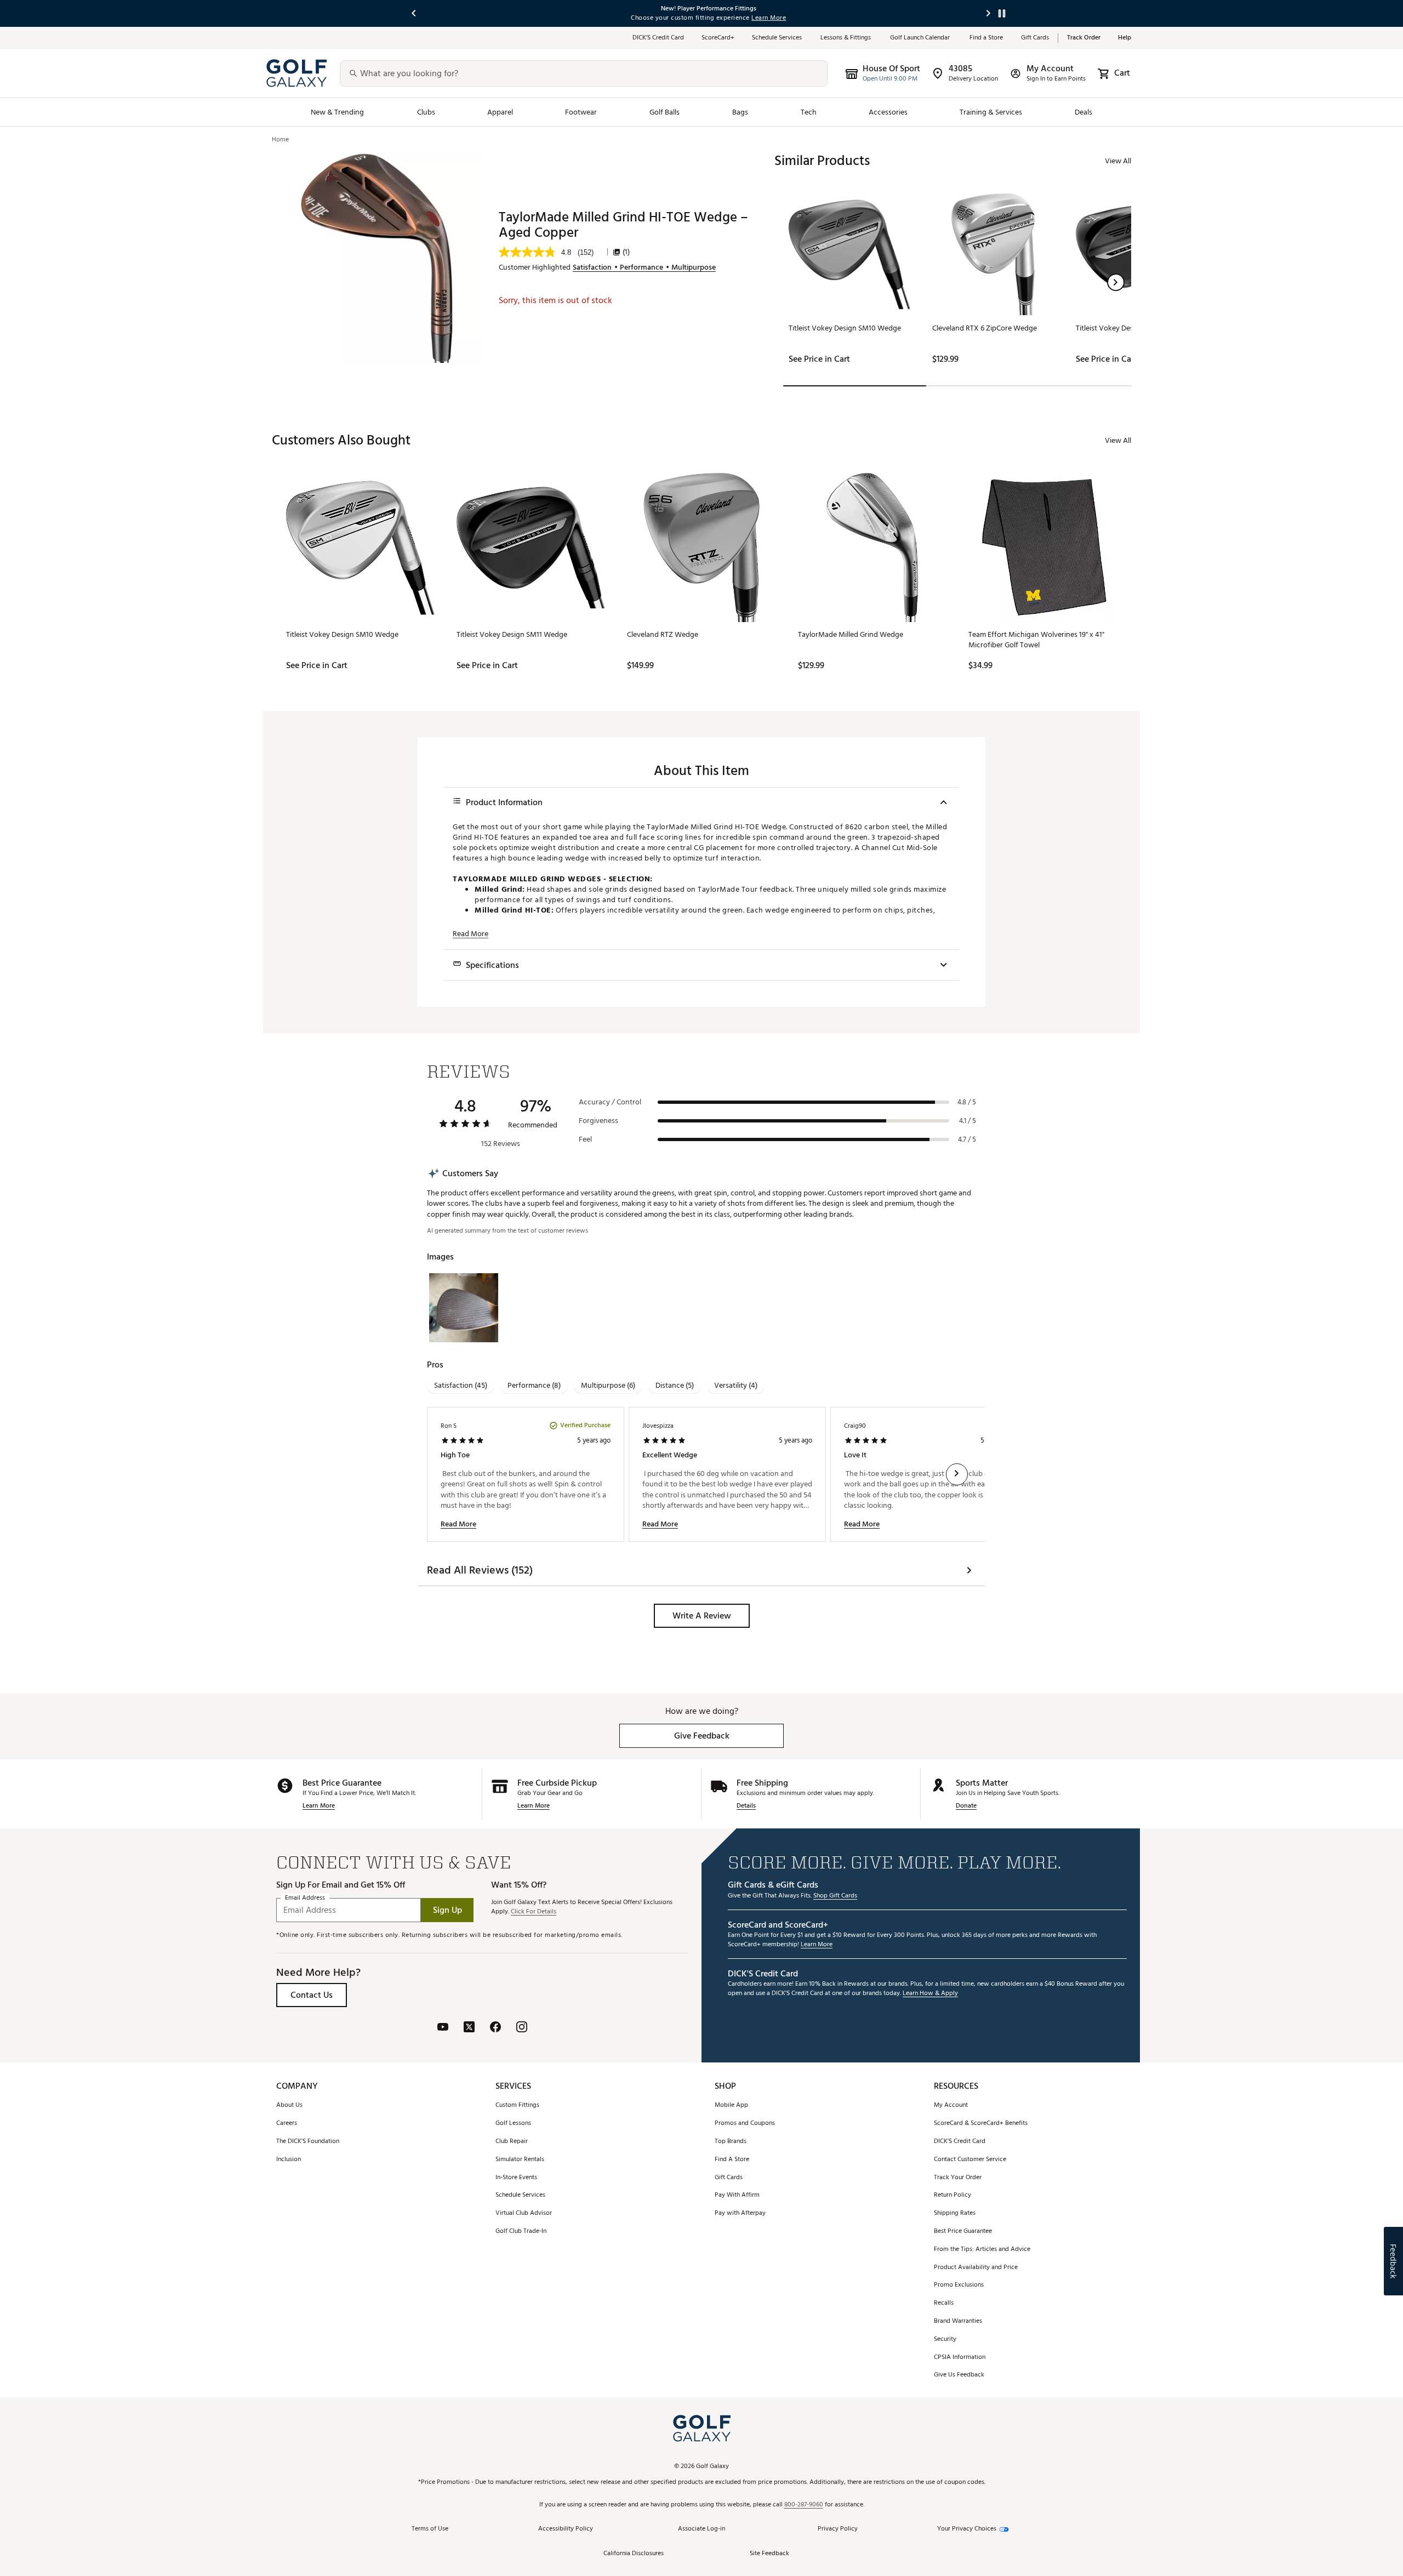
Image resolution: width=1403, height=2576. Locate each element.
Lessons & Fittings (846, 38)
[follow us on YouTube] (443, 2028)
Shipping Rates (955, 2213)
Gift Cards (1035, 38)
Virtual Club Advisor (524, 2213)
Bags (740, 112)
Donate (966, 1806)
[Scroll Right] (957, 1474)
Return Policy (953, 2195)
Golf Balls (665, 112)
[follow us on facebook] (495, 2028)
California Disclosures (634, 2554)
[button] (1116, 282)
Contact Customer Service (970, 2160)
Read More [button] (470, 934)
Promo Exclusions (959, 2285)
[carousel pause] (1002, 13)
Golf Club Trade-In (521, 2232)
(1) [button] (626, 252)
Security (945, 2340)
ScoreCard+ (718, 38)
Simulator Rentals (520, 2160)
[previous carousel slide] (414, 13)
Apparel (500, 112)
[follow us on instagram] (522, 2028)
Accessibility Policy (566, 2529)
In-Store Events (516, 2178)
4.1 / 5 (968, 1121)
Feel (585, 1139)
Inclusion (289, 2160)
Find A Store (732, 2160)
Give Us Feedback (959, 2375)
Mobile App (731, 2105)
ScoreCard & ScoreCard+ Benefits (981, 2124)
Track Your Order (958, 2178)
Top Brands (731, 2142)
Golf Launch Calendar (921, 38)
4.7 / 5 (967, 1139)
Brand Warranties (958, 2321)
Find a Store (986, 38)
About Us (289, 2105)
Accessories (888, 112)
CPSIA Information (960, 2358)
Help (1125, 38)
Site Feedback (769, 2554)
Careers (287, 2124)
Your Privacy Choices (967, 2529)
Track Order (1084, 38)
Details (746, 1806)
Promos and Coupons (745, 2124)
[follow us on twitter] (469, 2028)
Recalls (944, 2303)
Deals (1083, 112)
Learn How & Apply (930, 1994)
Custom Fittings (517, 2105)
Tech (809, 112)
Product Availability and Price (976, 2268)
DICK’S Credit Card (658, 38)
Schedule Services (777, 38)
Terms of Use (430, 2529)
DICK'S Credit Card (960, 2142)
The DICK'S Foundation (308, 2142)
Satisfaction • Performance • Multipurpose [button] (644, 267)
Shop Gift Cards (835, 1896)
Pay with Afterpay (740, 2213)
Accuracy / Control (610, 1102)
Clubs (426, 112)
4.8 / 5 (967, 1102)
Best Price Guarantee (963, 2232)
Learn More (319, 1806)
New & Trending (338, 112)
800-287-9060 (804, 2505)
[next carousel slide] (989, 13)
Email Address (305, 1898)
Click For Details (534, 1912)
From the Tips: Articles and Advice (982, 2250)
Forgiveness (598, 1121)
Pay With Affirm (737, 2195)
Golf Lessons (513, 2124)
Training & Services (991, 112)
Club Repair (512, 2142)
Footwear (581, 112)
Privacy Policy (838, 2529)
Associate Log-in (701, 2529)
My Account (951, 2105)
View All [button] (1118, 161)
